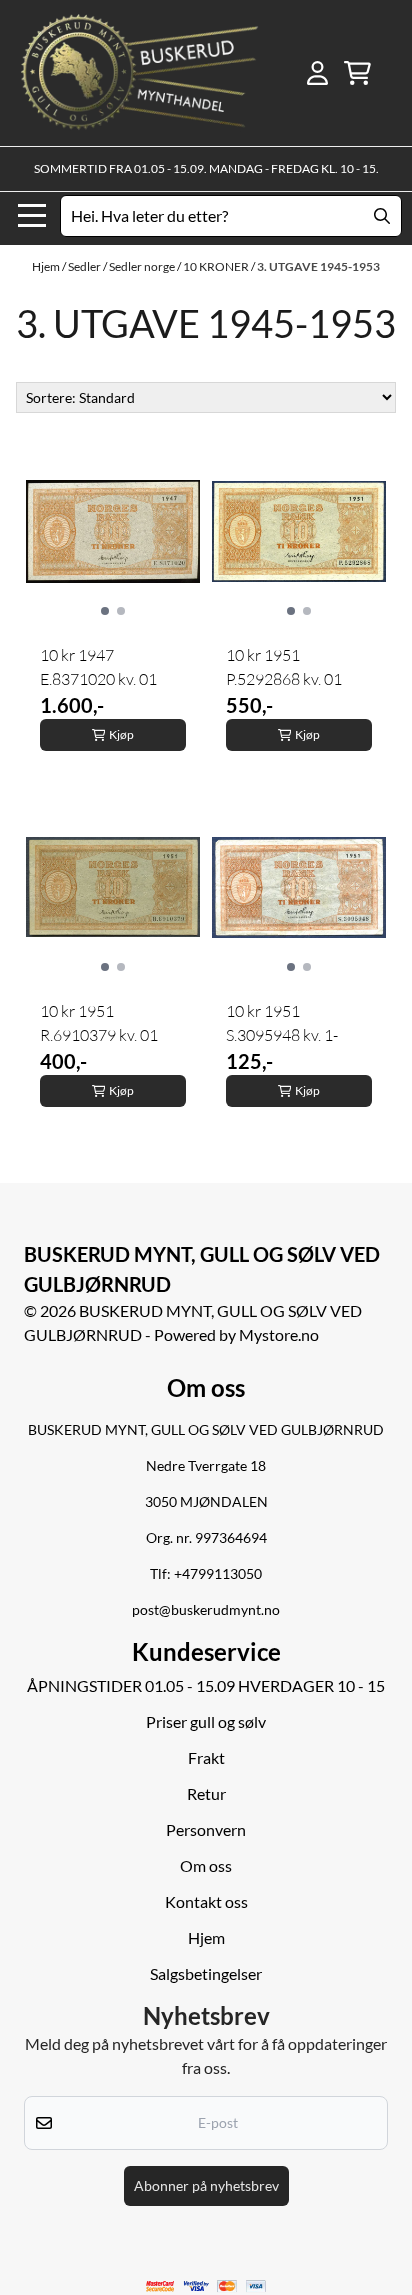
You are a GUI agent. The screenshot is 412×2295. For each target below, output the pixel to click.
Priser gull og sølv (206, 1721)
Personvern (206, 1829)
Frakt (206, 1757)
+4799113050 (218, 1574)
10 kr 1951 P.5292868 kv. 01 (284, 667)
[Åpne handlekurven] (357, 73)
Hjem (47, 266)
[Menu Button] (32, 216)
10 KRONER (217, 266)
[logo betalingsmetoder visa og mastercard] (206, 2286)
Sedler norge (143, 266)
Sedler (85, 266)
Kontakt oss (206, 1901)
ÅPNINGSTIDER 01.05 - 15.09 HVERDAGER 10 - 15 (206, 1685)
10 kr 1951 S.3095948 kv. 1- (282, 1023)
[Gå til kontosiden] (317, 73)
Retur (206, 1793)
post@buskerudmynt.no (206, 1610)
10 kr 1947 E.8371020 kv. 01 (98, 667)
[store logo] (139, 73)
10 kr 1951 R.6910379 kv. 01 (99, 1023)
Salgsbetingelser (206, 1973)
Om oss (206, 1865)
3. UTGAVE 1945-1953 (318, 266)
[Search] (382, 216)
